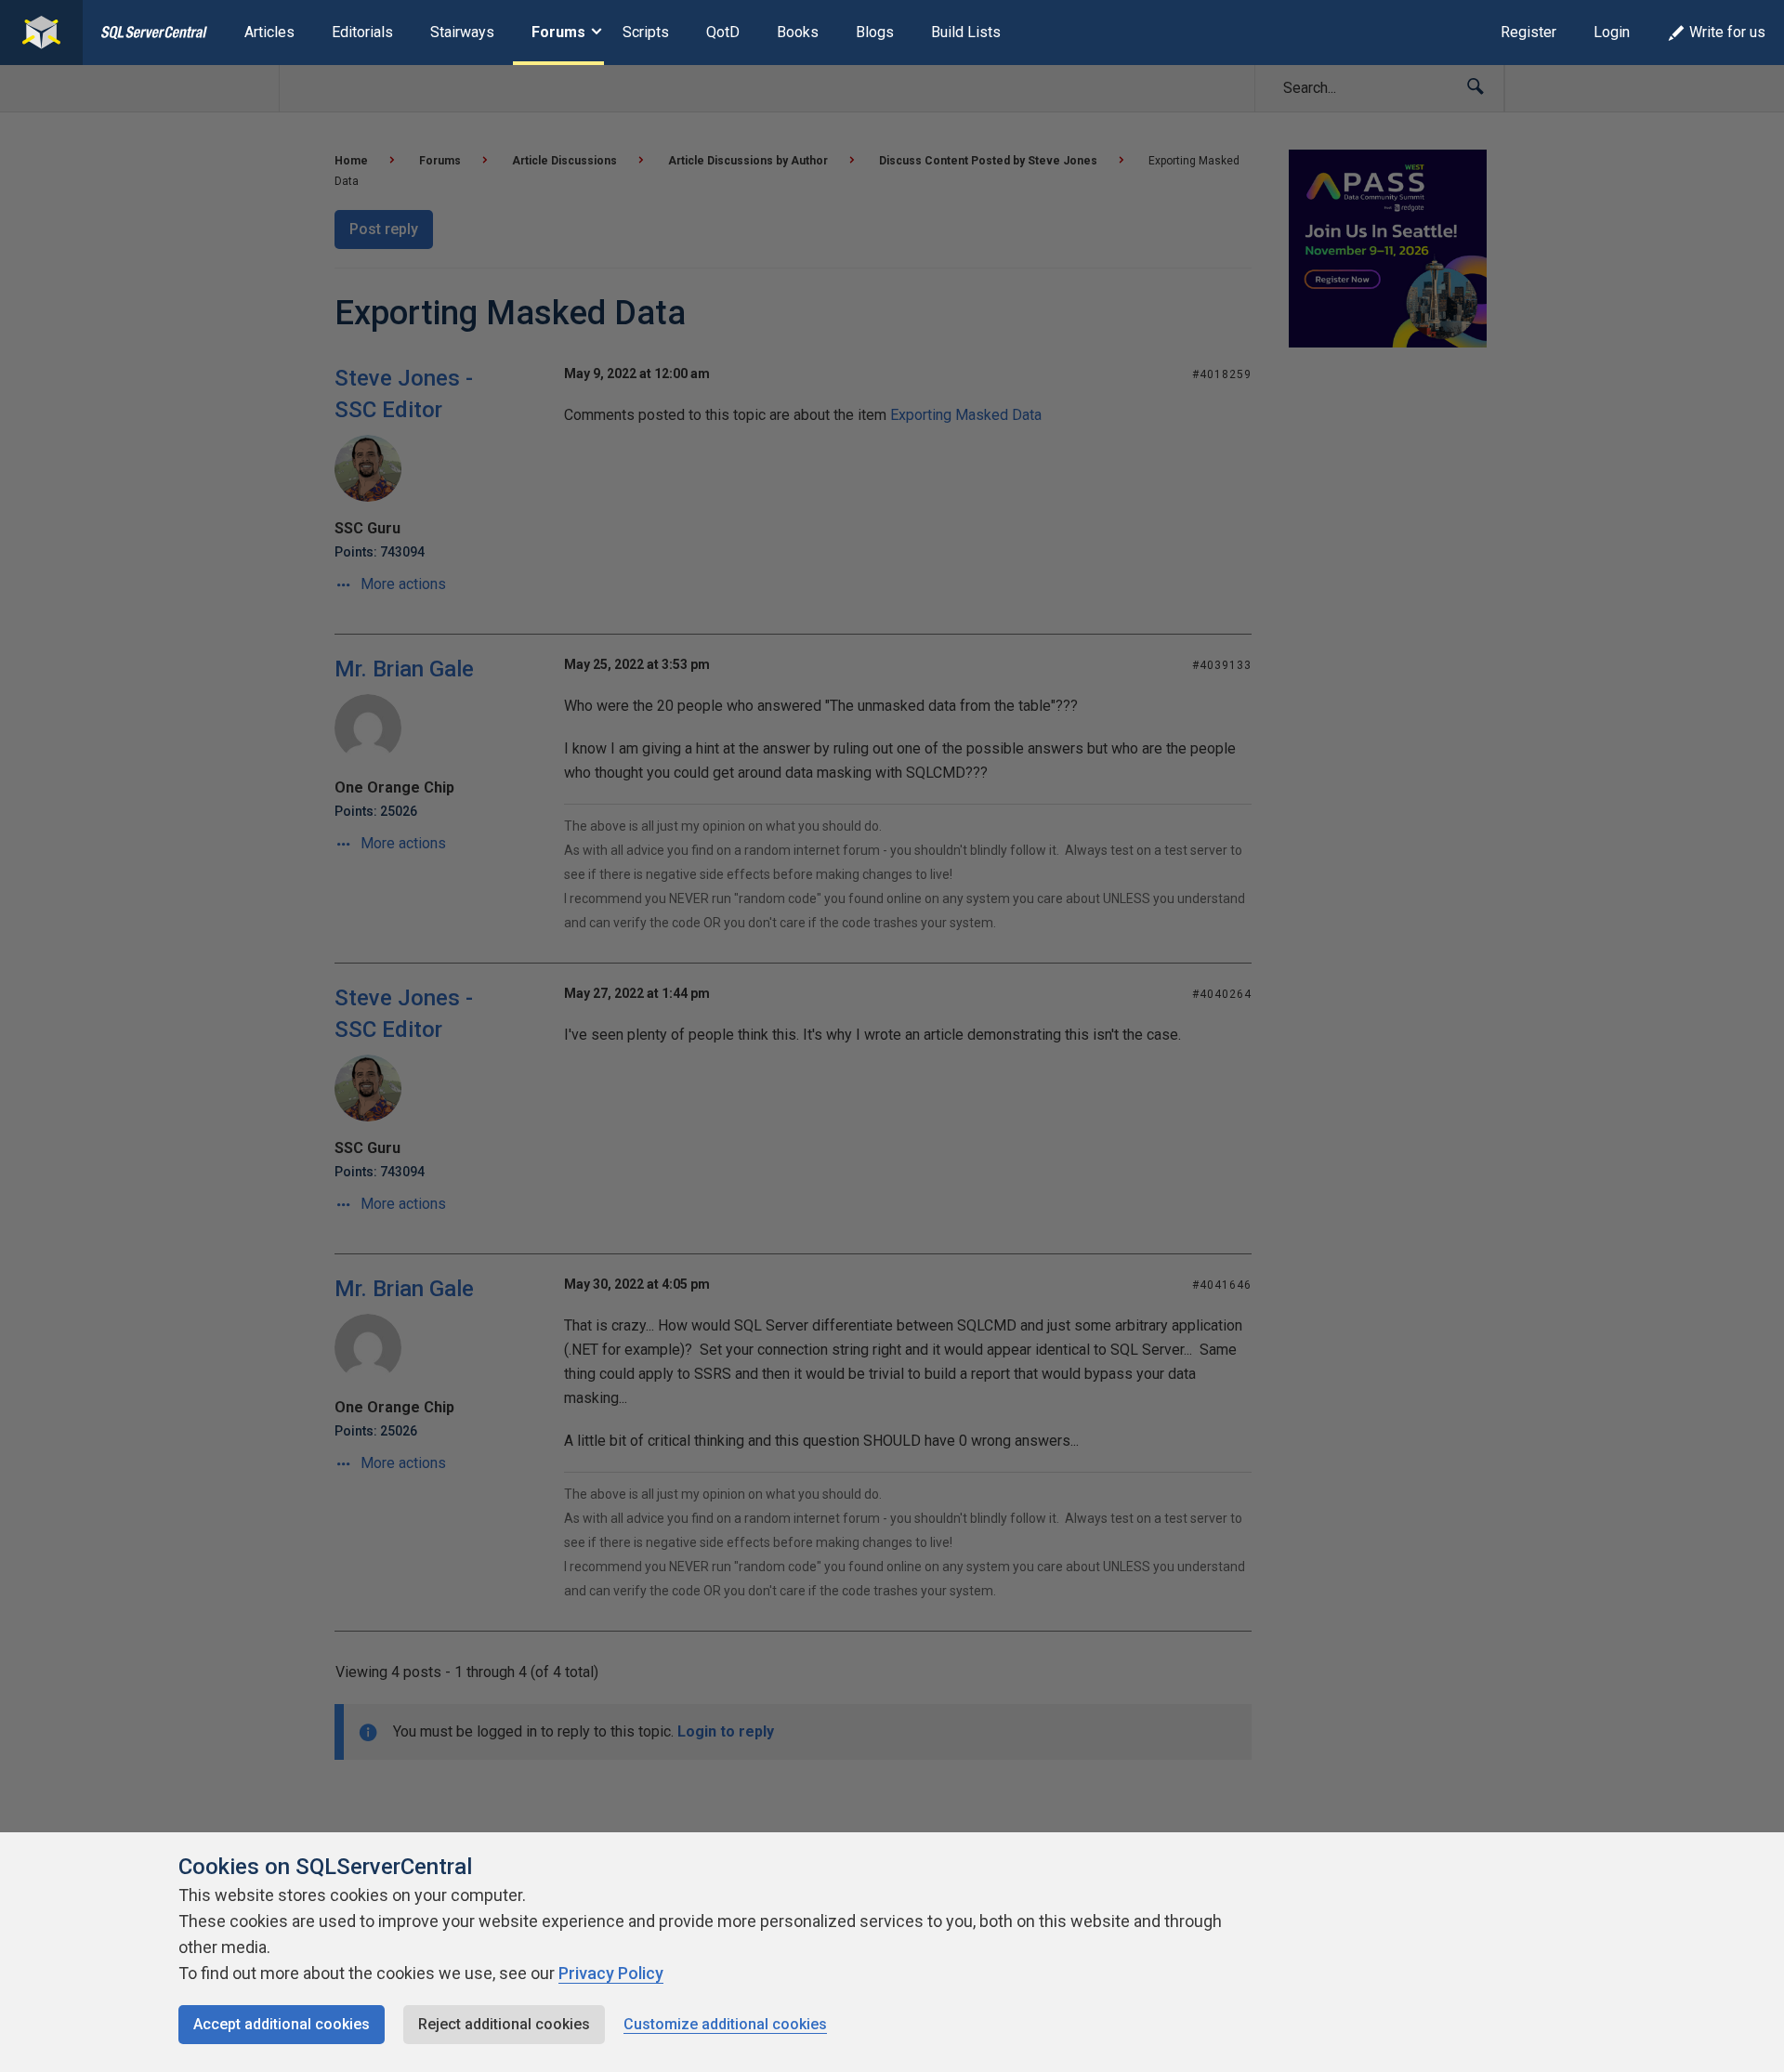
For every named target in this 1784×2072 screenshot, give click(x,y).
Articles (269, 32)
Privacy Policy (611, 1973)
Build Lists (966, 32)
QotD (723, 32)
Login (1612, 32)
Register (1528, 32)
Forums (558, 32)
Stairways (462, 32)
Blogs (875, 32)
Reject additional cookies (504, 2024)
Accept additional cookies (282, 2024)
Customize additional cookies (725, 2024)
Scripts (646, 32)
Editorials (362, 32)
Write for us (1727, 32)
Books (798, 32)
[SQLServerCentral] (41, 33)
